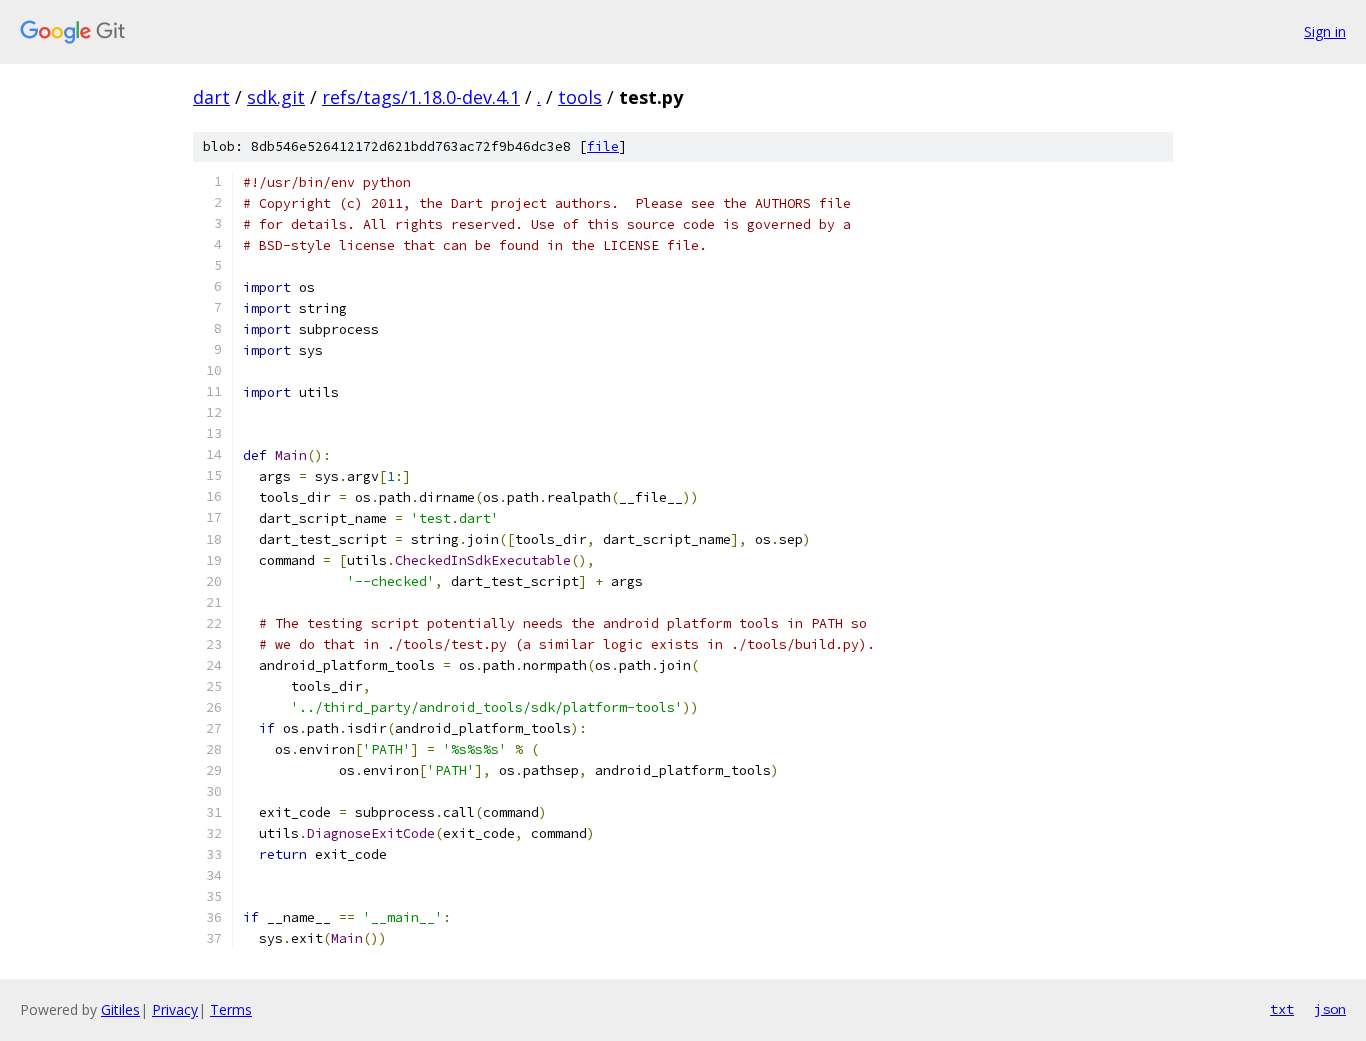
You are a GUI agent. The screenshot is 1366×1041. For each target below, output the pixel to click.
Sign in (1325, 31)
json (1330, 1009)
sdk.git (276, 97)
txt (1282, 1009)
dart (211, 97)
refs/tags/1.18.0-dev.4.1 (421, 97)
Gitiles (120, 1009)
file (603, 146)
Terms (231, 1009)
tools (580, 97)
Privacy (175, 1009)
